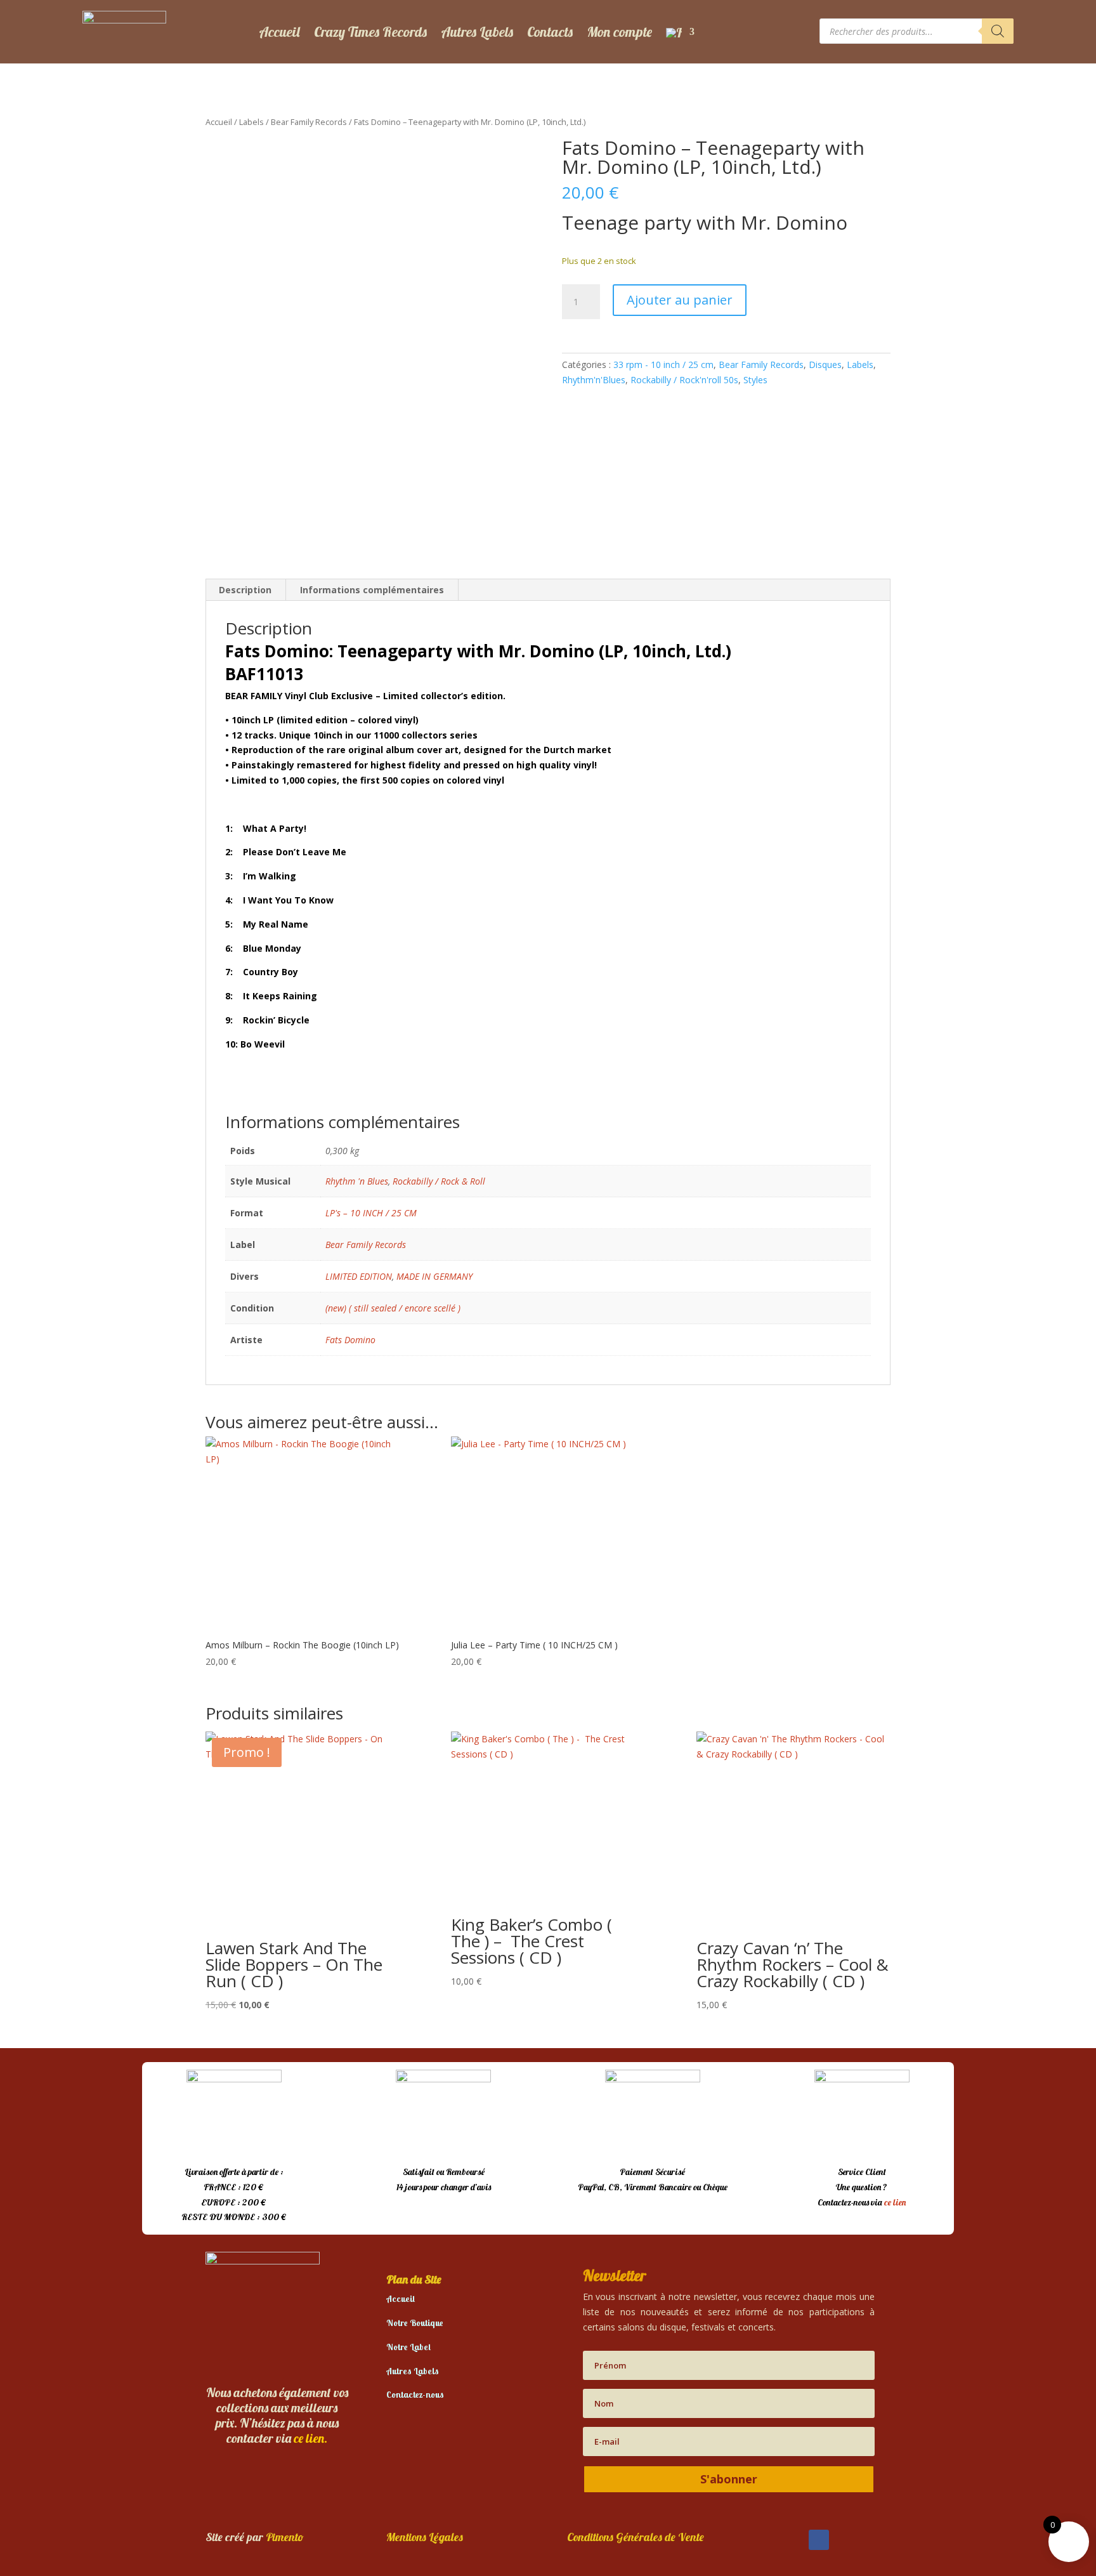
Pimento (285, 2537)
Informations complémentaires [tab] (372, 590)
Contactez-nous (415, 2395)
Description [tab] (245, 590)
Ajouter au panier (680, 300)
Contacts (550, 32)
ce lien (895, 2202)
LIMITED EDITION (359, 1276)
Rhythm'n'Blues (594, 380)
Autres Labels (477, 32)
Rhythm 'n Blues (357, 1181)
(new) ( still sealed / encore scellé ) (393, 1308)
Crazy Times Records (370, 32)
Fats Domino (350, 1340)
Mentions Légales (425, 2537)
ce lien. (310, 2438)
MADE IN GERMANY (434, 1276)
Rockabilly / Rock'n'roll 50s (684, 380)
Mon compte (619, 32)
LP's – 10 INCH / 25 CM (371, 1213)
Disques (825, 365)
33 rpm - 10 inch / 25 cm (663, 365)
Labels (251, 122)
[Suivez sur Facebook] (819, 2540)
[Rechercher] (998, 31)
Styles (755, 380)
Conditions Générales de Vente (636, 2537)
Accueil (279, 32)
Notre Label (408, 2347)
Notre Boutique (415, 2323)
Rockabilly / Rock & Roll (439, 1181)
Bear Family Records (309, 122)
